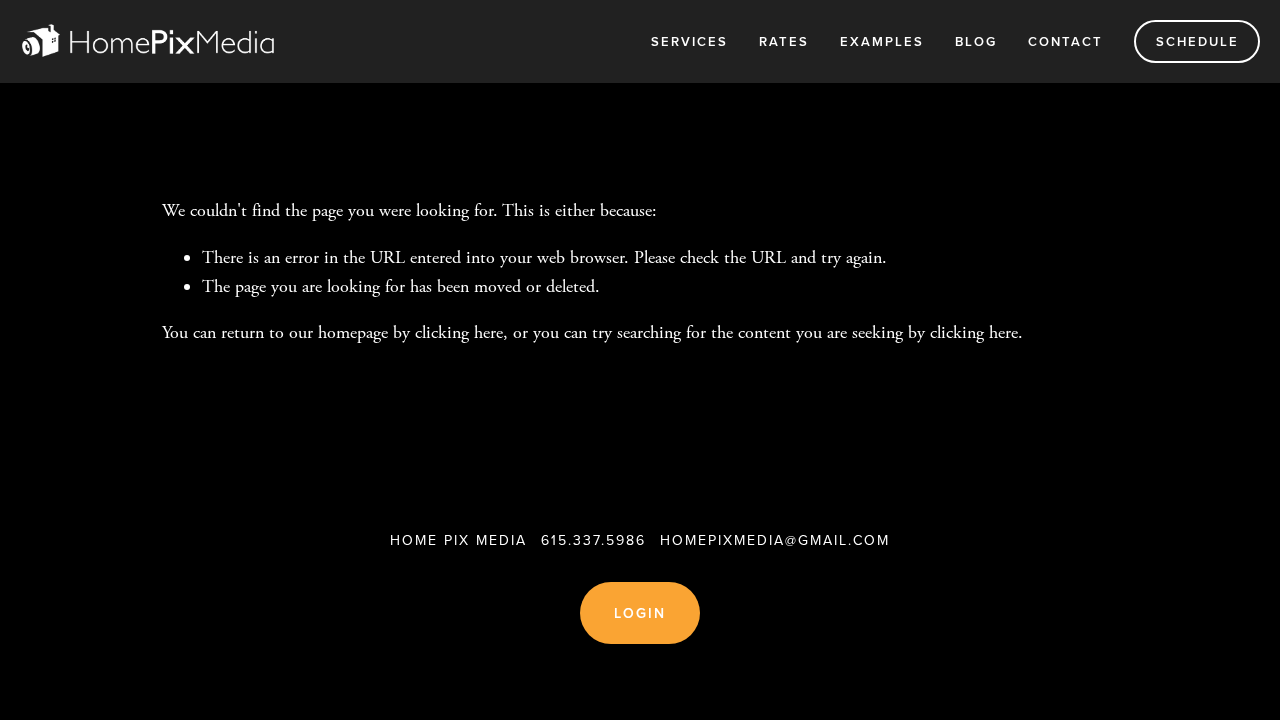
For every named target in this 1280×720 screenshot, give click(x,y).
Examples (882, 41)
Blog (976, 41)
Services (689, 41)
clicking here (459, 332)
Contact (1065, 41)
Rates (784, 41)
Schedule (1197, 41)
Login (640, 613)
